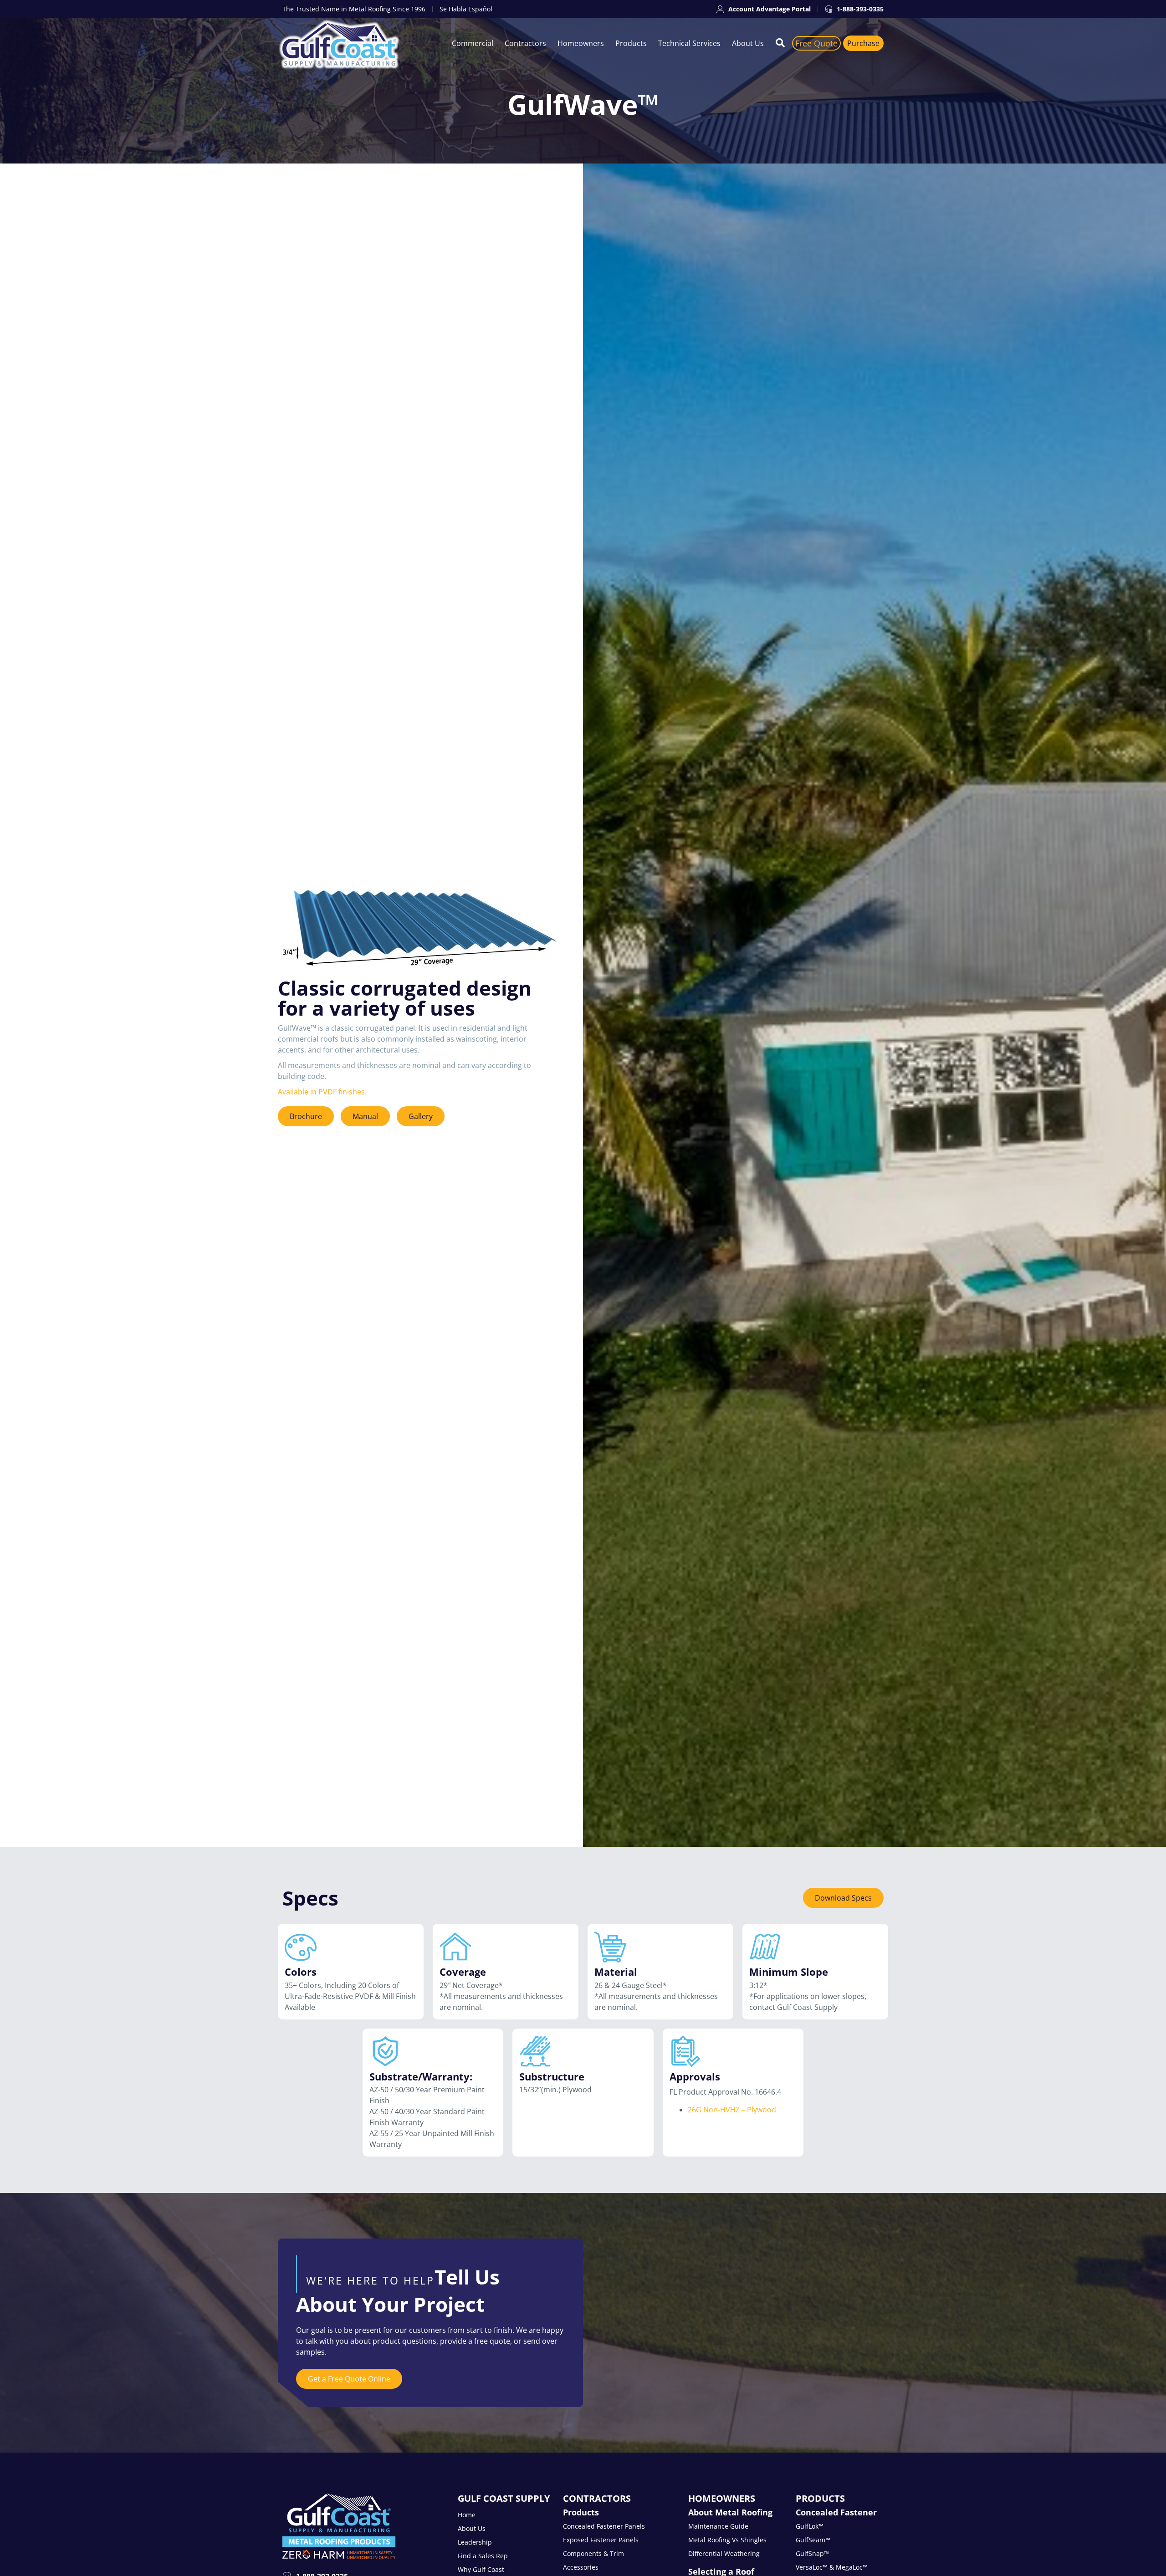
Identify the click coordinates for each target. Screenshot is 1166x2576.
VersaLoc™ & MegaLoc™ (832, 2567)
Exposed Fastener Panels (601, 2540)
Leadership (475, 2542)
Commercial (473, 43)
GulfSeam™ (813, 2540)
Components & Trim (593, 2553)
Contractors (525, 43)
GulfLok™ (810, 2526)
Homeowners (581, 43)
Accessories (581, 2567)
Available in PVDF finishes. (323, 1092)
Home (467, 2515)
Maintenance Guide (718, 2526)
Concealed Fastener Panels (604, 2526)
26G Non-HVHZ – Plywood (732, 2110)
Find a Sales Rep (483, 2556)
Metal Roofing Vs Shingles (727, 2540)
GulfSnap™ (812, 2553)
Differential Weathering (724, 2553)
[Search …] (780, 43)
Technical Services (689, 43)
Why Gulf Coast (481, 2569)
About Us (748, 43)
